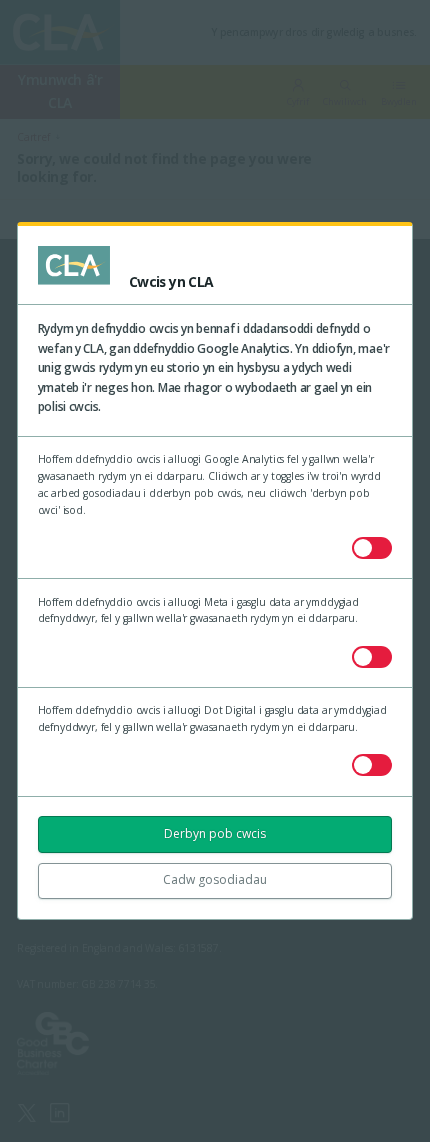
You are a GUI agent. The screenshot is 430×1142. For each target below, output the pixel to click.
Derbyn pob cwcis (215, 833)
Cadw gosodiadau (215, 879)
